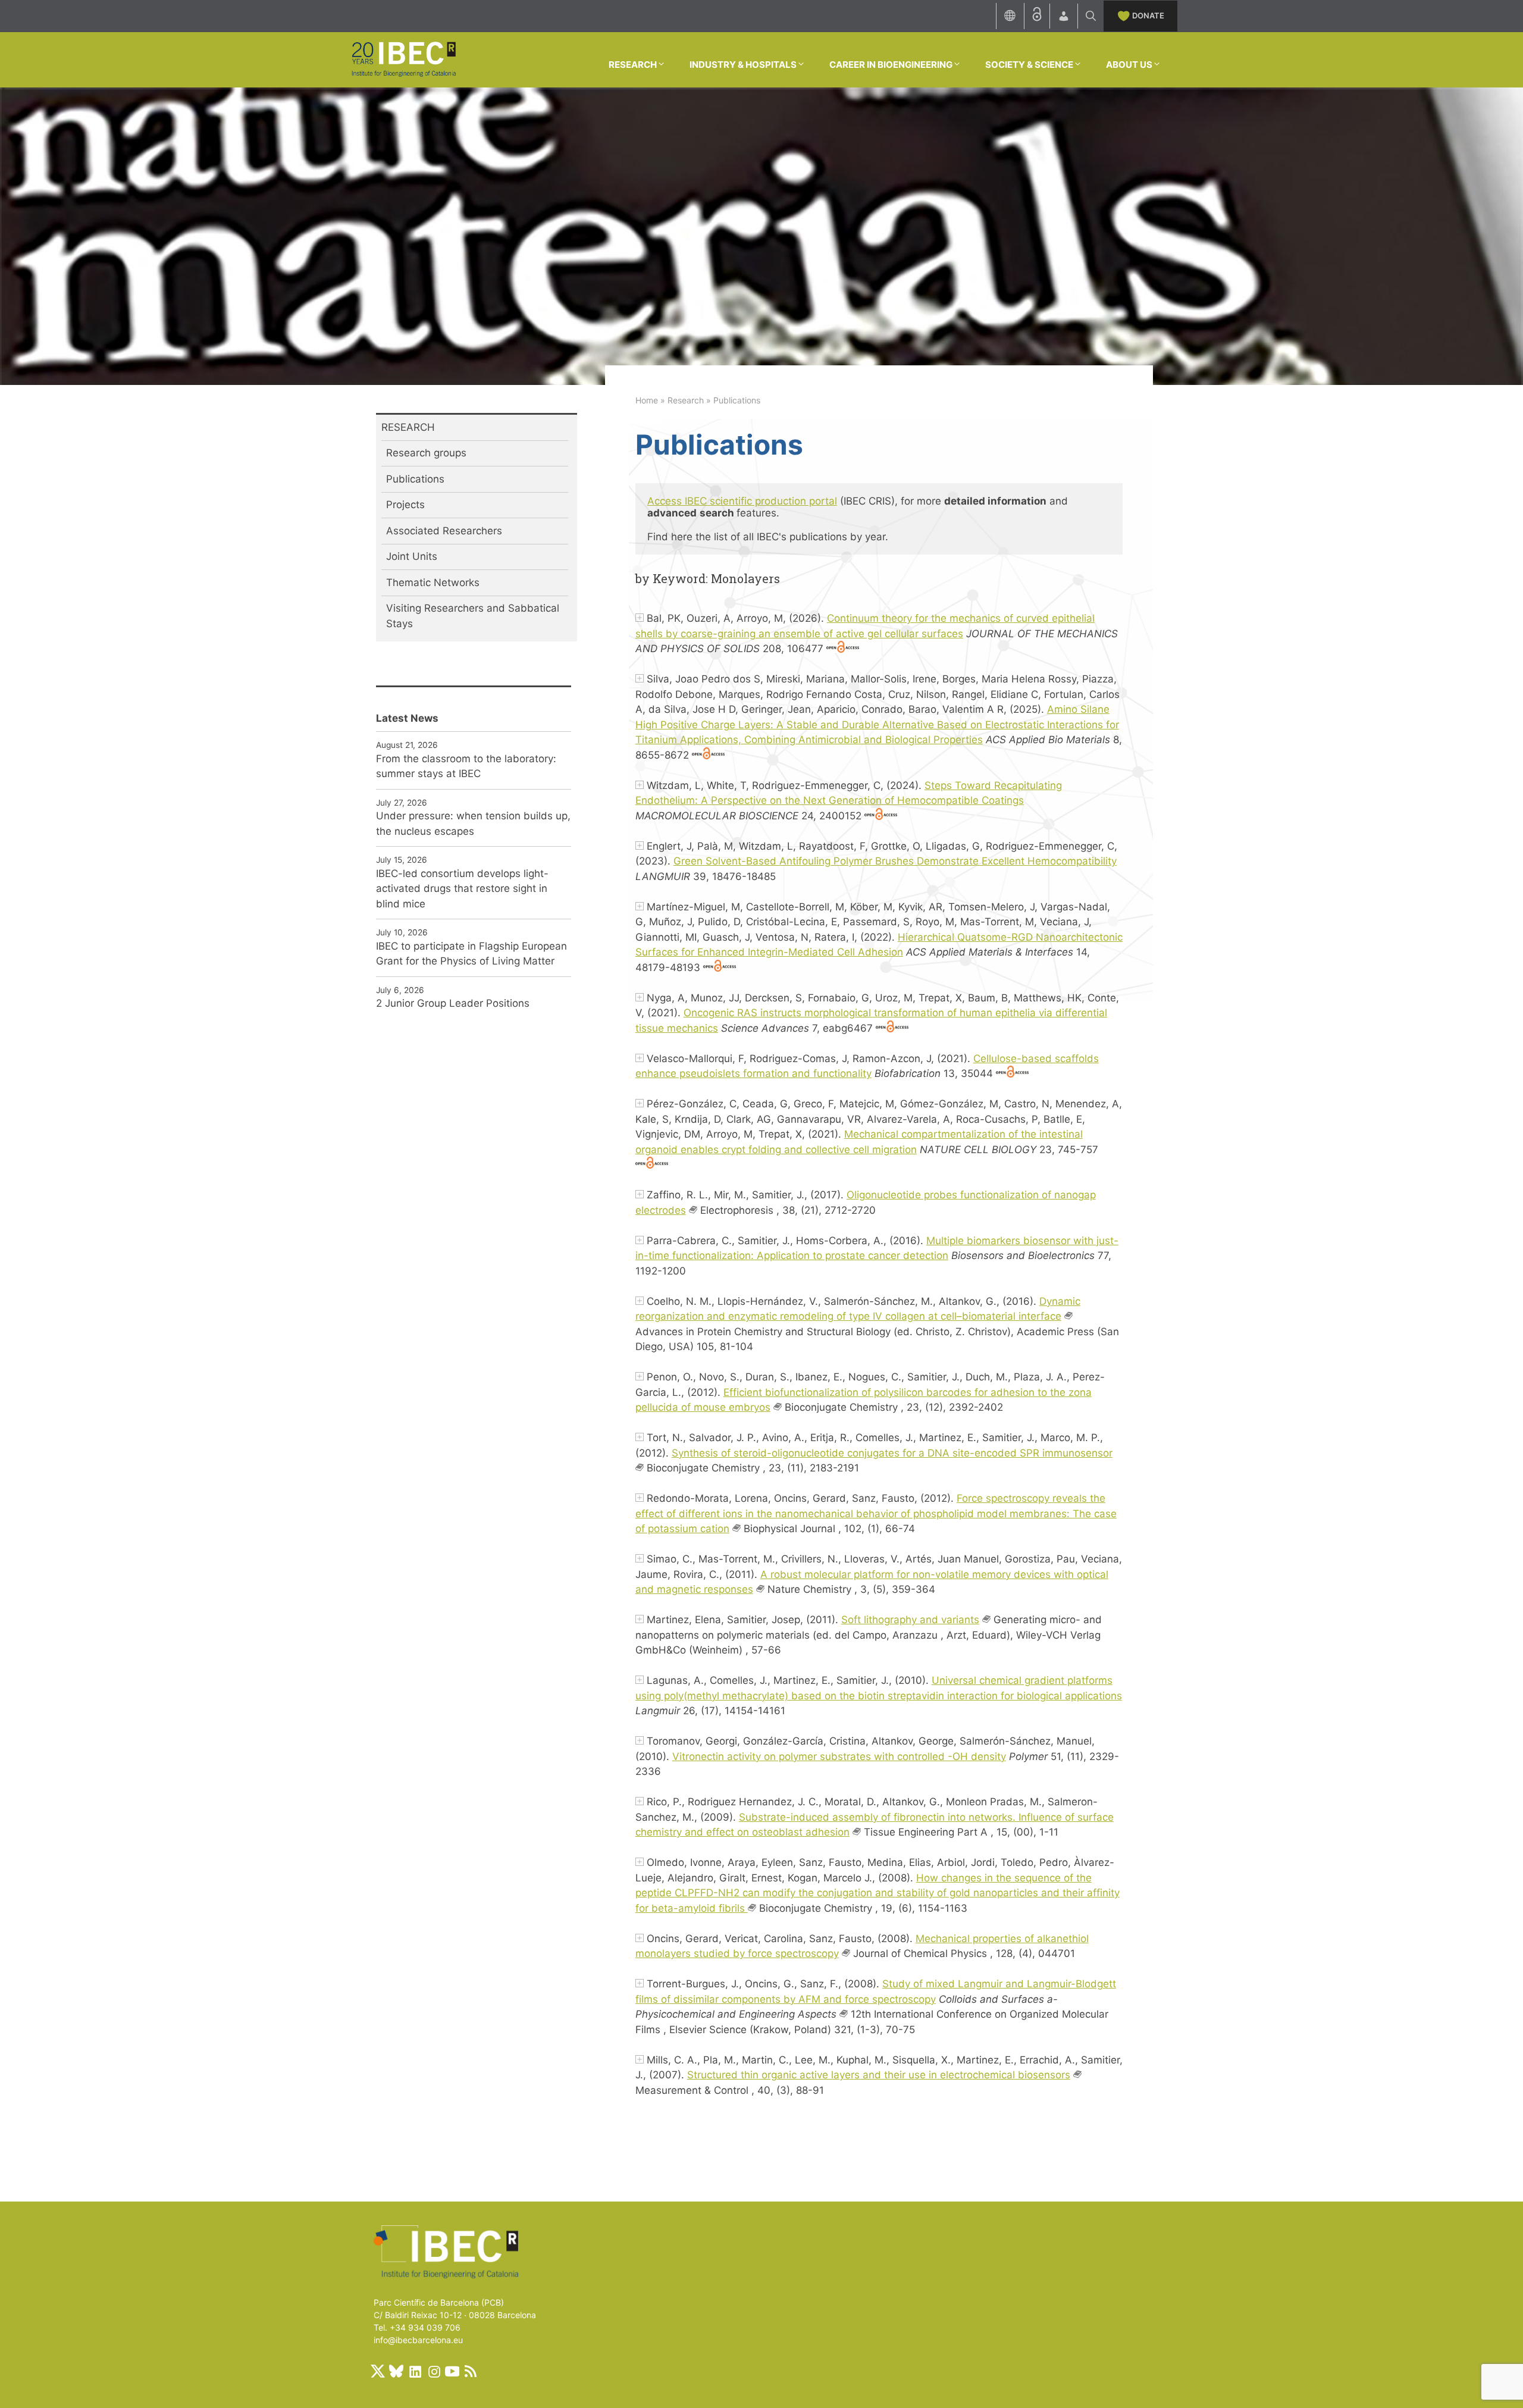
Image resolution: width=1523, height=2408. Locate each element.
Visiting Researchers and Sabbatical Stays (473, 616)
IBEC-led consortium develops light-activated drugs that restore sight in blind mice (462, 889)
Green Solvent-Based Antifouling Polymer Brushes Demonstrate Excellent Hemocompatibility (895, 861)
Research (686, 400)
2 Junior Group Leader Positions (453, 1003)
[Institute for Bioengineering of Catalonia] (403, 59)
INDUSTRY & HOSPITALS (743, 65)
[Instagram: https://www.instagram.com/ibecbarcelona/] (434, 2371)
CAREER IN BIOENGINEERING (891, 65)
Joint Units (412, 556)
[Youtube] (452, 2371)
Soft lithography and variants (910, 1620)
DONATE (1148, 15)
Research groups (426, 453)
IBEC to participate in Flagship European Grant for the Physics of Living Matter (471, 954)
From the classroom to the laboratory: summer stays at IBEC (466, 766)
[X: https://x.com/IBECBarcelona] (378, 2371)
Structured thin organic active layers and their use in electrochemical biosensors (879, 2075)
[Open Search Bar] (1091, 16)
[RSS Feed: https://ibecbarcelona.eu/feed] (471, 2371)
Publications (415, 479)
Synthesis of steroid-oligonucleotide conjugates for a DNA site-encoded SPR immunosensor (892, 1453)
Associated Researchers (444, 531)
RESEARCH (633, 65)
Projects (405, 505)
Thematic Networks (433, 583)
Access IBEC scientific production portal (742, 501)
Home (647, 400)
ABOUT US (1129, 65)
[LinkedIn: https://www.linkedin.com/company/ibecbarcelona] (415, 2371)
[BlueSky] (396, 2371)
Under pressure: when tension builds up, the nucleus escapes (473, 823)
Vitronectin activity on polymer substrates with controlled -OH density (839, 1756)
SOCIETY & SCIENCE (1029, 65)
